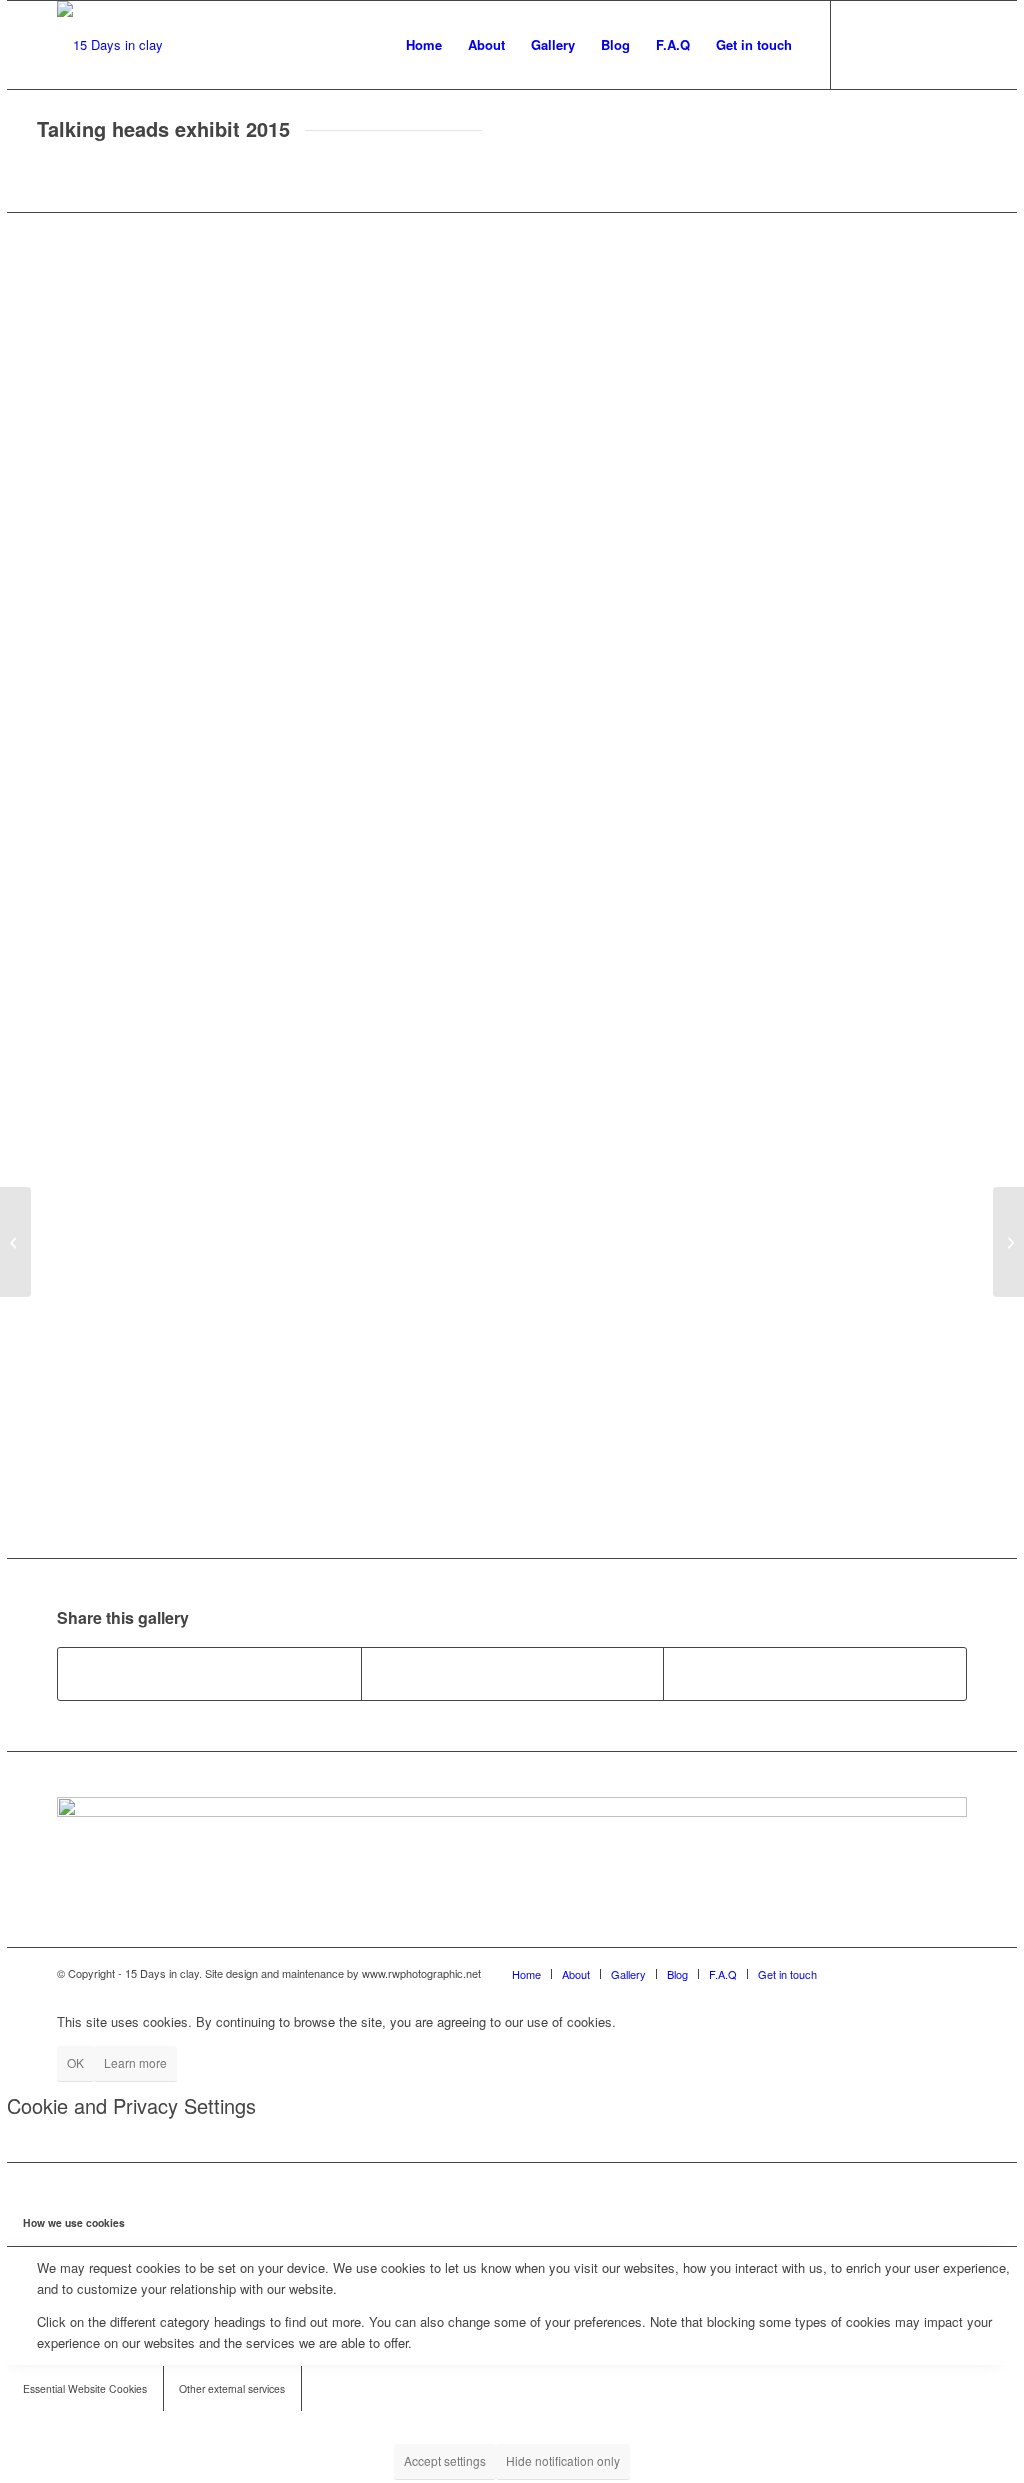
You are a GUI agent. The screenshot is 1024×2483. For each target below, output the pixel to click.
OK (75, 2062)
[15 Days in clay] (110, 45)
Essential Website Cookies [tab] (85, 2388)
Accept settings (445, 2460)
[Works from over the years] (1008, 1242)
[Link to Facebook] (862, 44)
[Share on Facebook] (209, 1674)
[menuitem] (424, 45)
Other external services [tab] (232, 2388)
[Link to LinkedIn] (922, 44)
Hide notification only (563, 2460)
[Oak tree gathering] (15, 1242)
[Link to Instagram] (892, 44)
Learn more (135, 2062)
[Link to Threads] (952, 44)
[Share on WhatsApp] (815, 1674)
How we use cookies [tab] (74, 2222)
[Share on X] (513, 1674)
